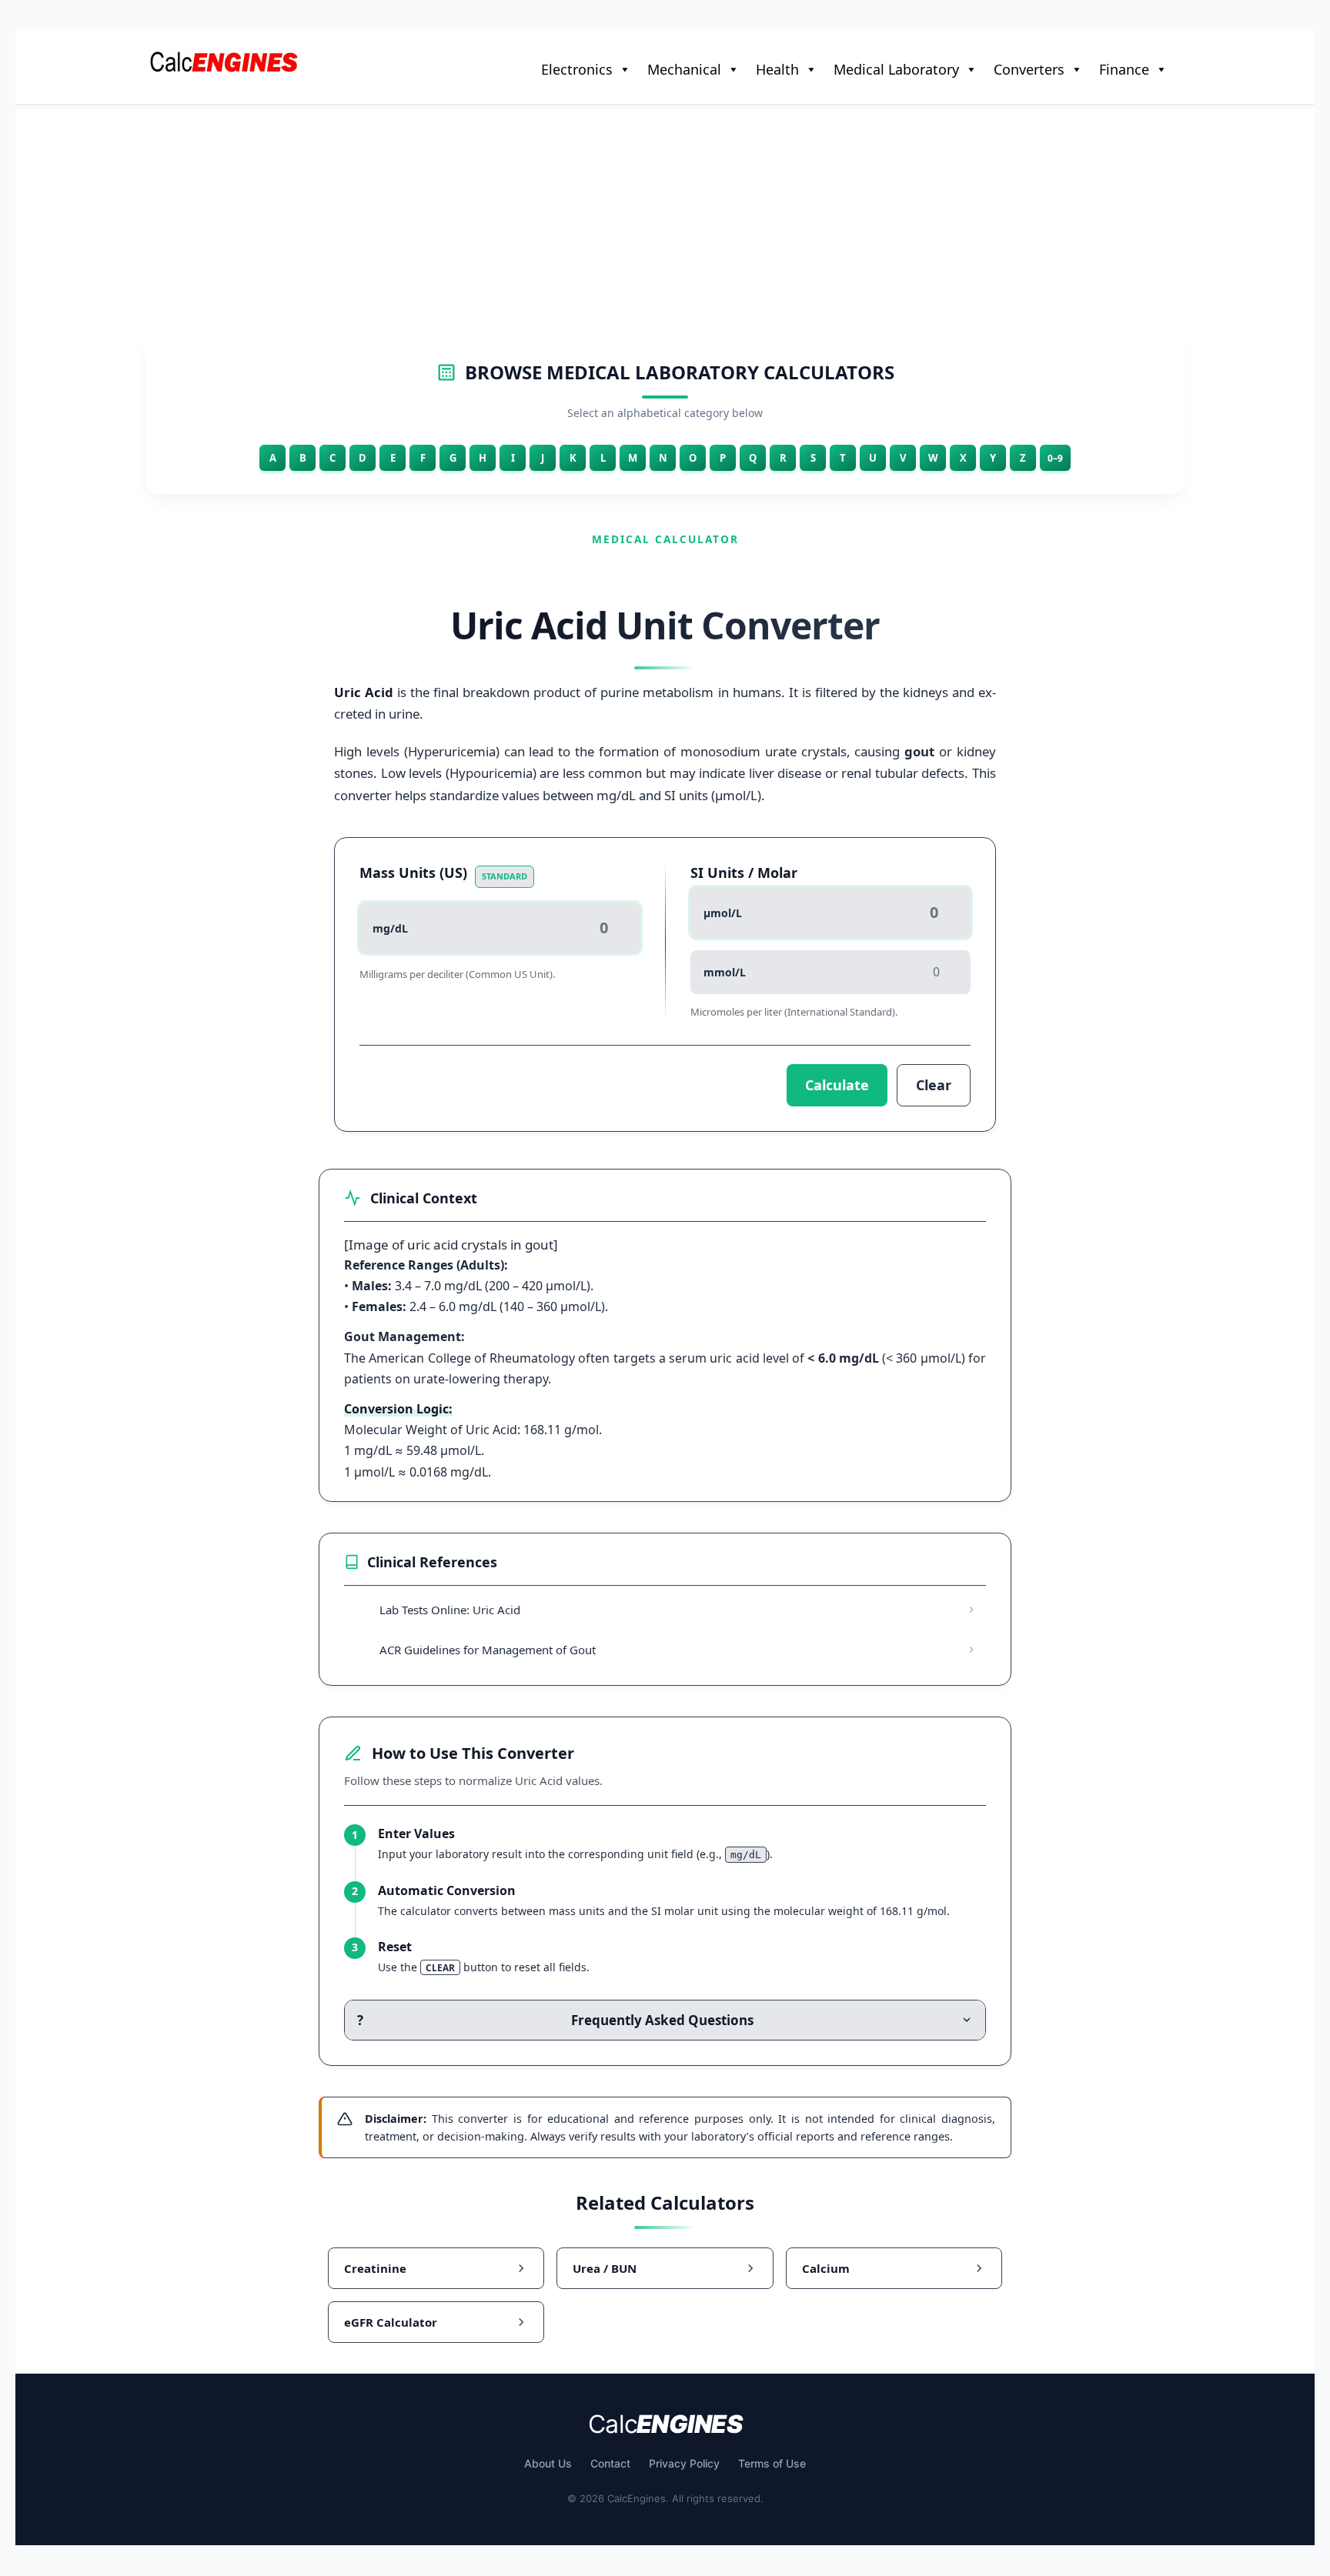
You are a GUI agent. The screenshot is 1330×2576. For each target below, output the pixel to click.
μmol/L (723, 913)
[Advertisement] (665, 220)
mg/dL (390, 928)
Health (777, 69)
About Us (548, 2463)
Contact (610, 2463)
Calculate (837, 1085)
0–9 (1055, 458)
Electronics (577, 69)
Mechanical (684, 69)
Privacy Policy (684, 2463)
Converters (1029, 69)
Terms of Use (772, 2463)
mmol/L (725, 972)
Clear (934, 1085)
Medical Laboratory (896, 69)
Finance (1124, 69)
